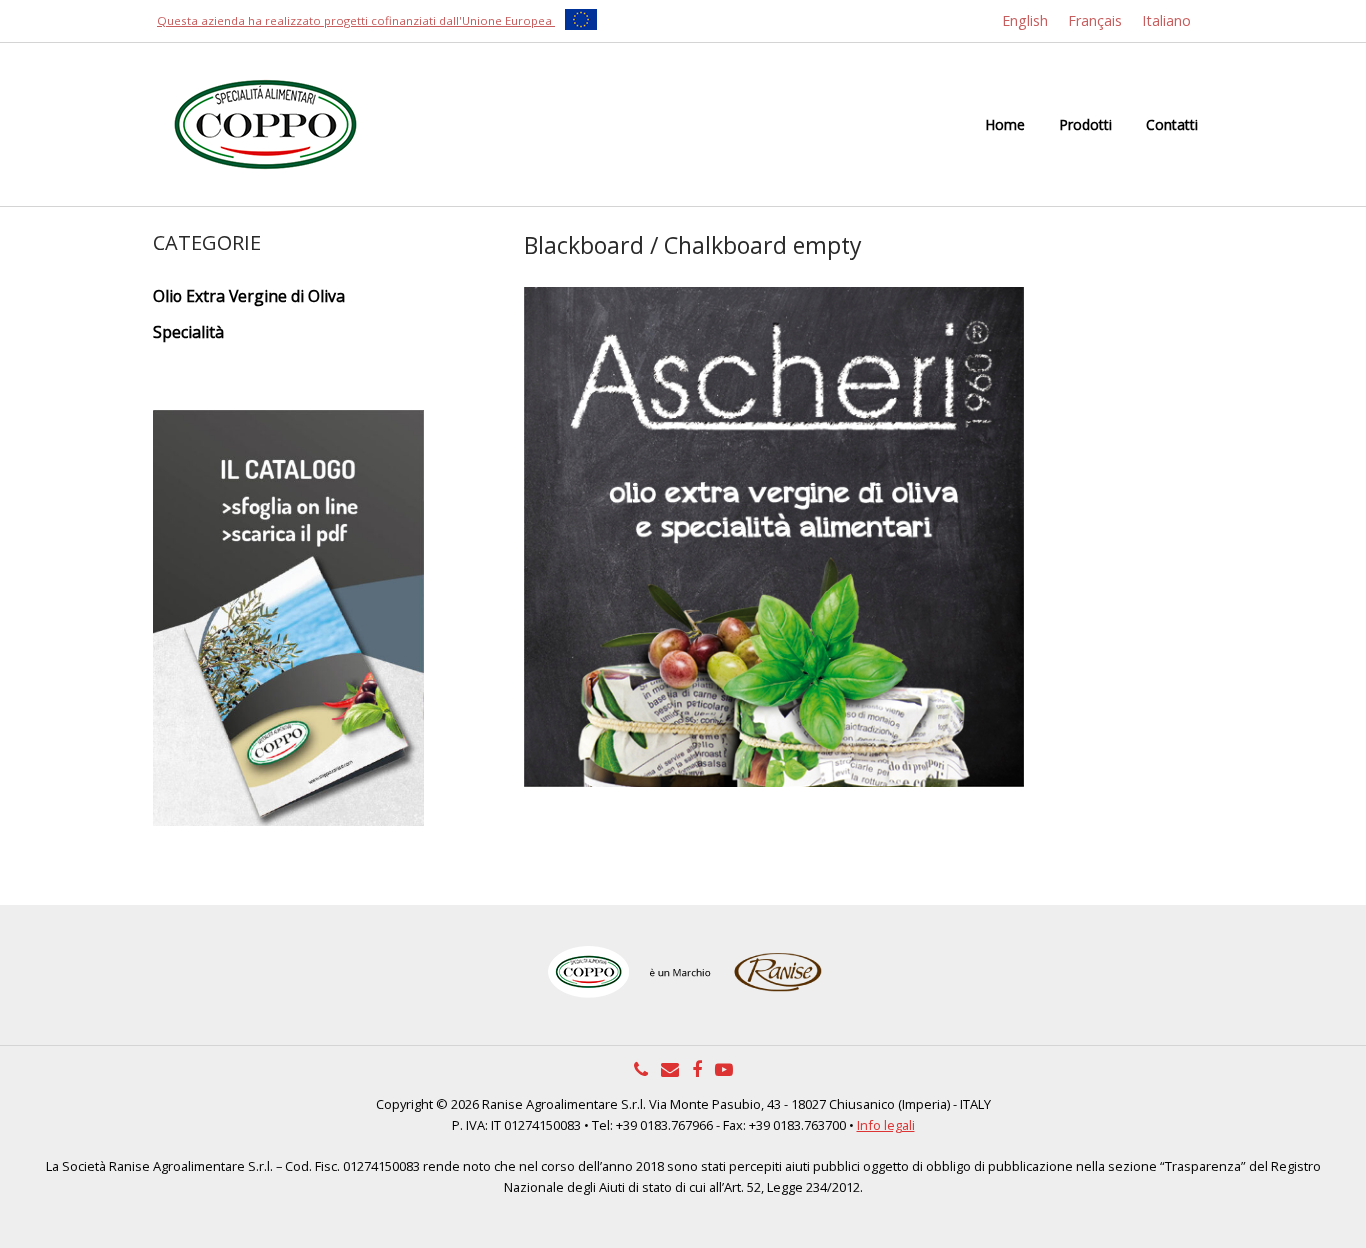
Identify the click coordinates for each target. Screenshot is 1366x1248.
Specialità (188, 332)
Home (1005, 124)
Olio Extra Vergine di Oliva (249, 296)
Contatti (1172, 124)
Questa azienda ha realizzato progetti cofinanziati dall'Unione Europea (356, 20)
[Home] (265, 123)
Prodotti (1085, 124)
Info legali (886, 1125)
